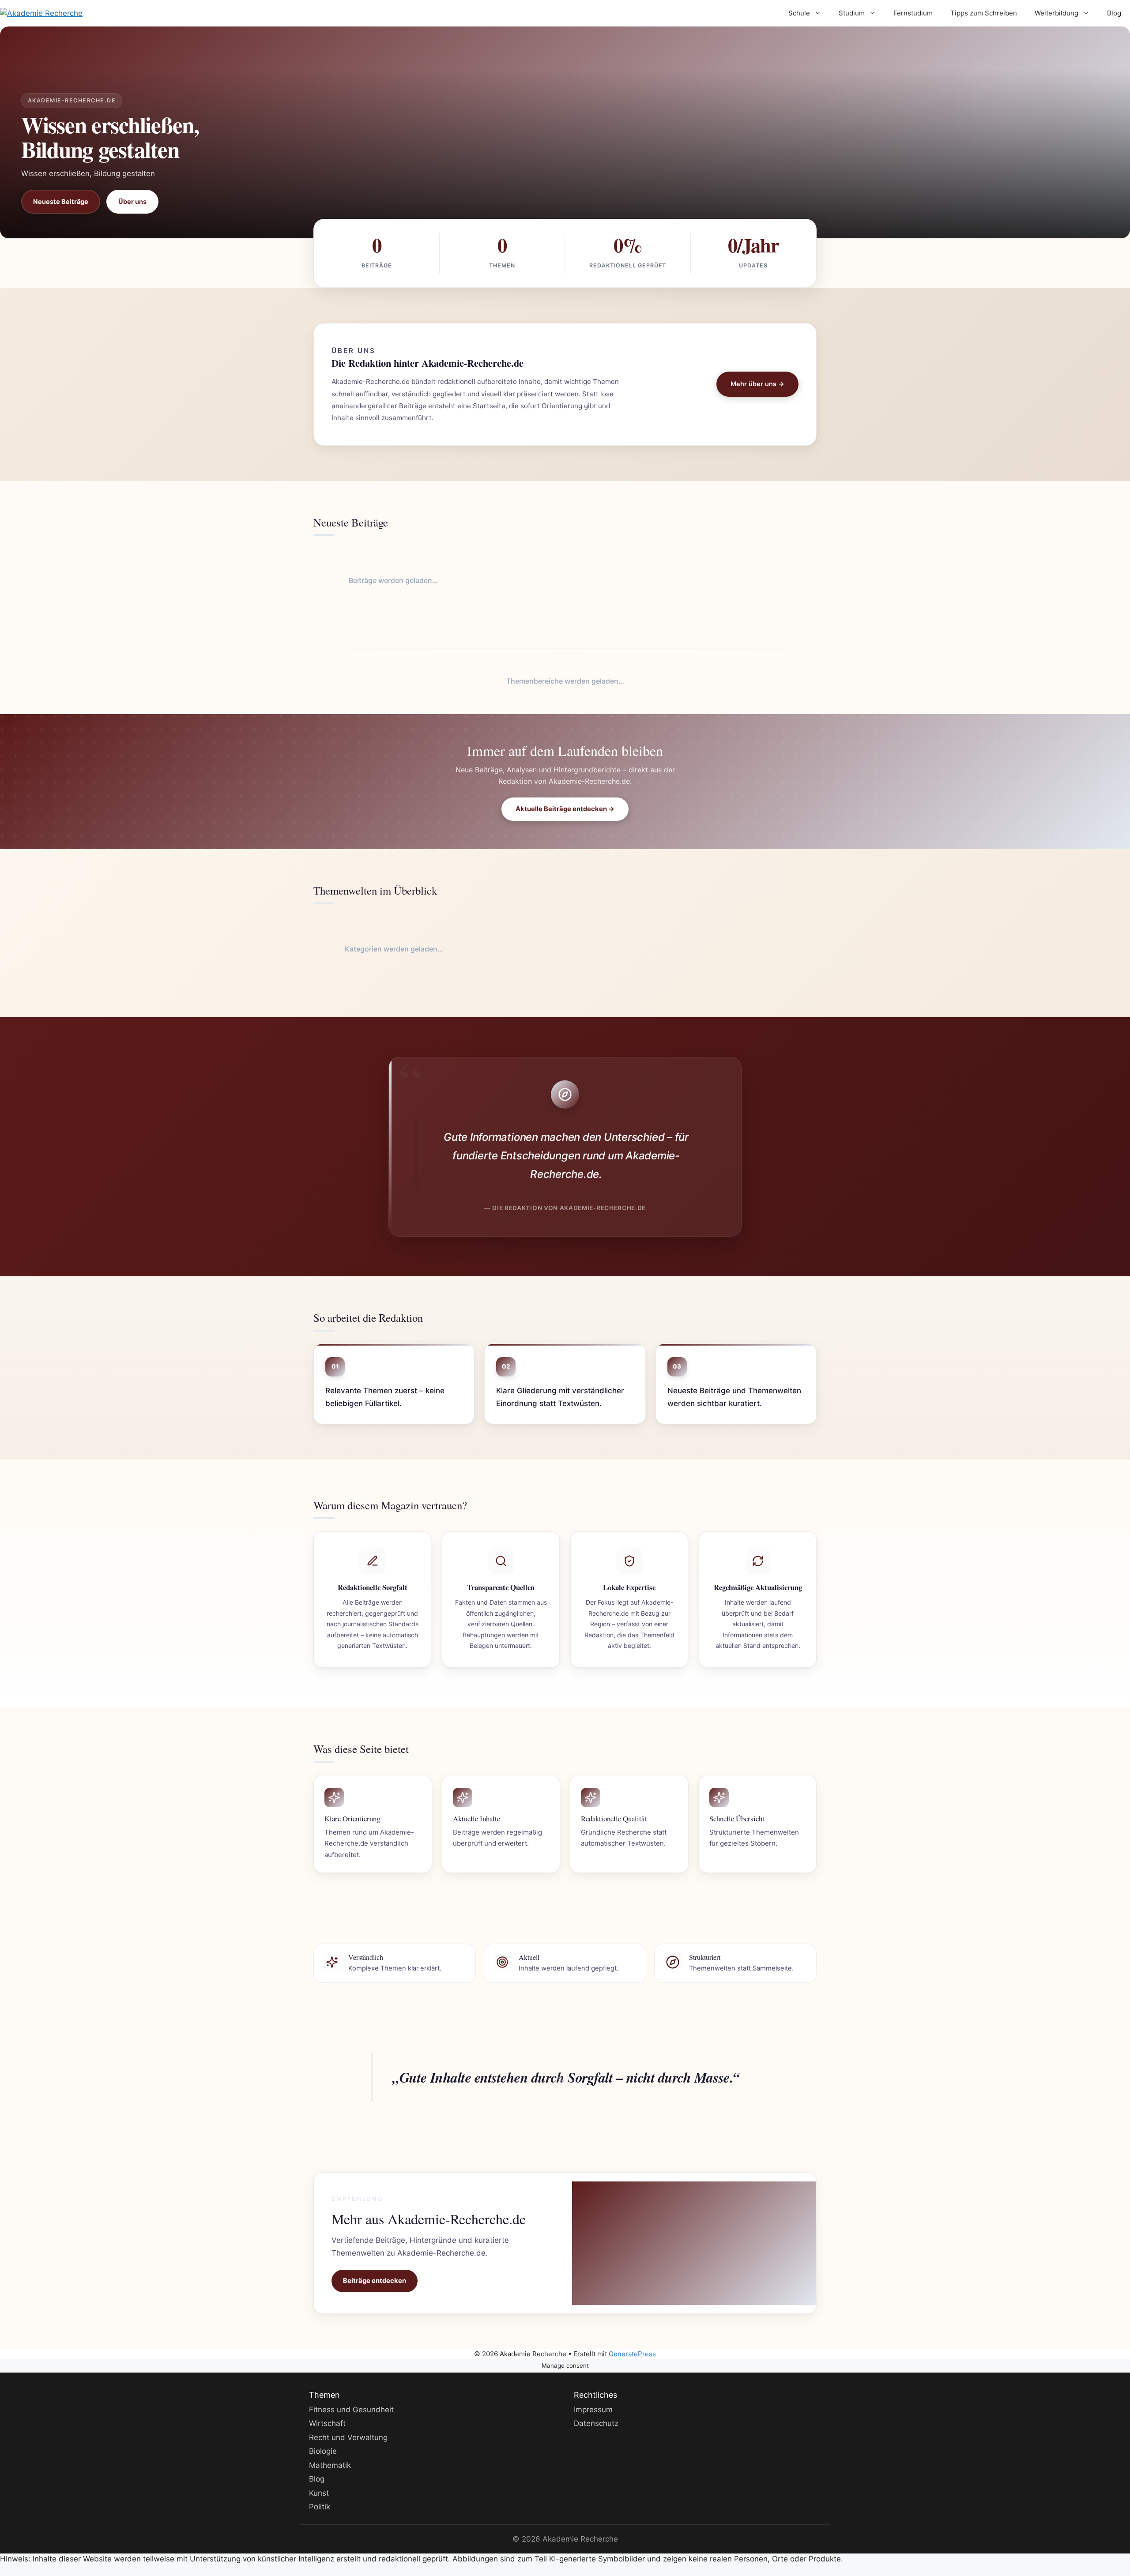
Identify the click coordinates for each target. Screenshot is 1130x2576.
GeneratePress (632, 2354)
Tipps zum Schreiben (984, 13)
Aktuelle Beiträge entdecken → (565, 809)
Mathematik (330, 2465)
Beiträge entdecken (375, 2281)
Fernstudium (913, 13)
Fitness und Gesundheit (351, 2409)
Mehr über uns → (757, 384)
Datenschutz (596, 2423)
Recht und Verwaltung (348, 2437)
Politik (320, 2507)
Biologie (323, 2451)
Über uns (132, 201)
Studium (852, 13)
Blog (1114, 13)
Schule (799, 13)
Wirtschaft (327, 2423)
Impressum (593, 2409)
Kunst (319, 2493)
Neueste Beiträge (61, 201)
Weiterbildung (1057, 13)
